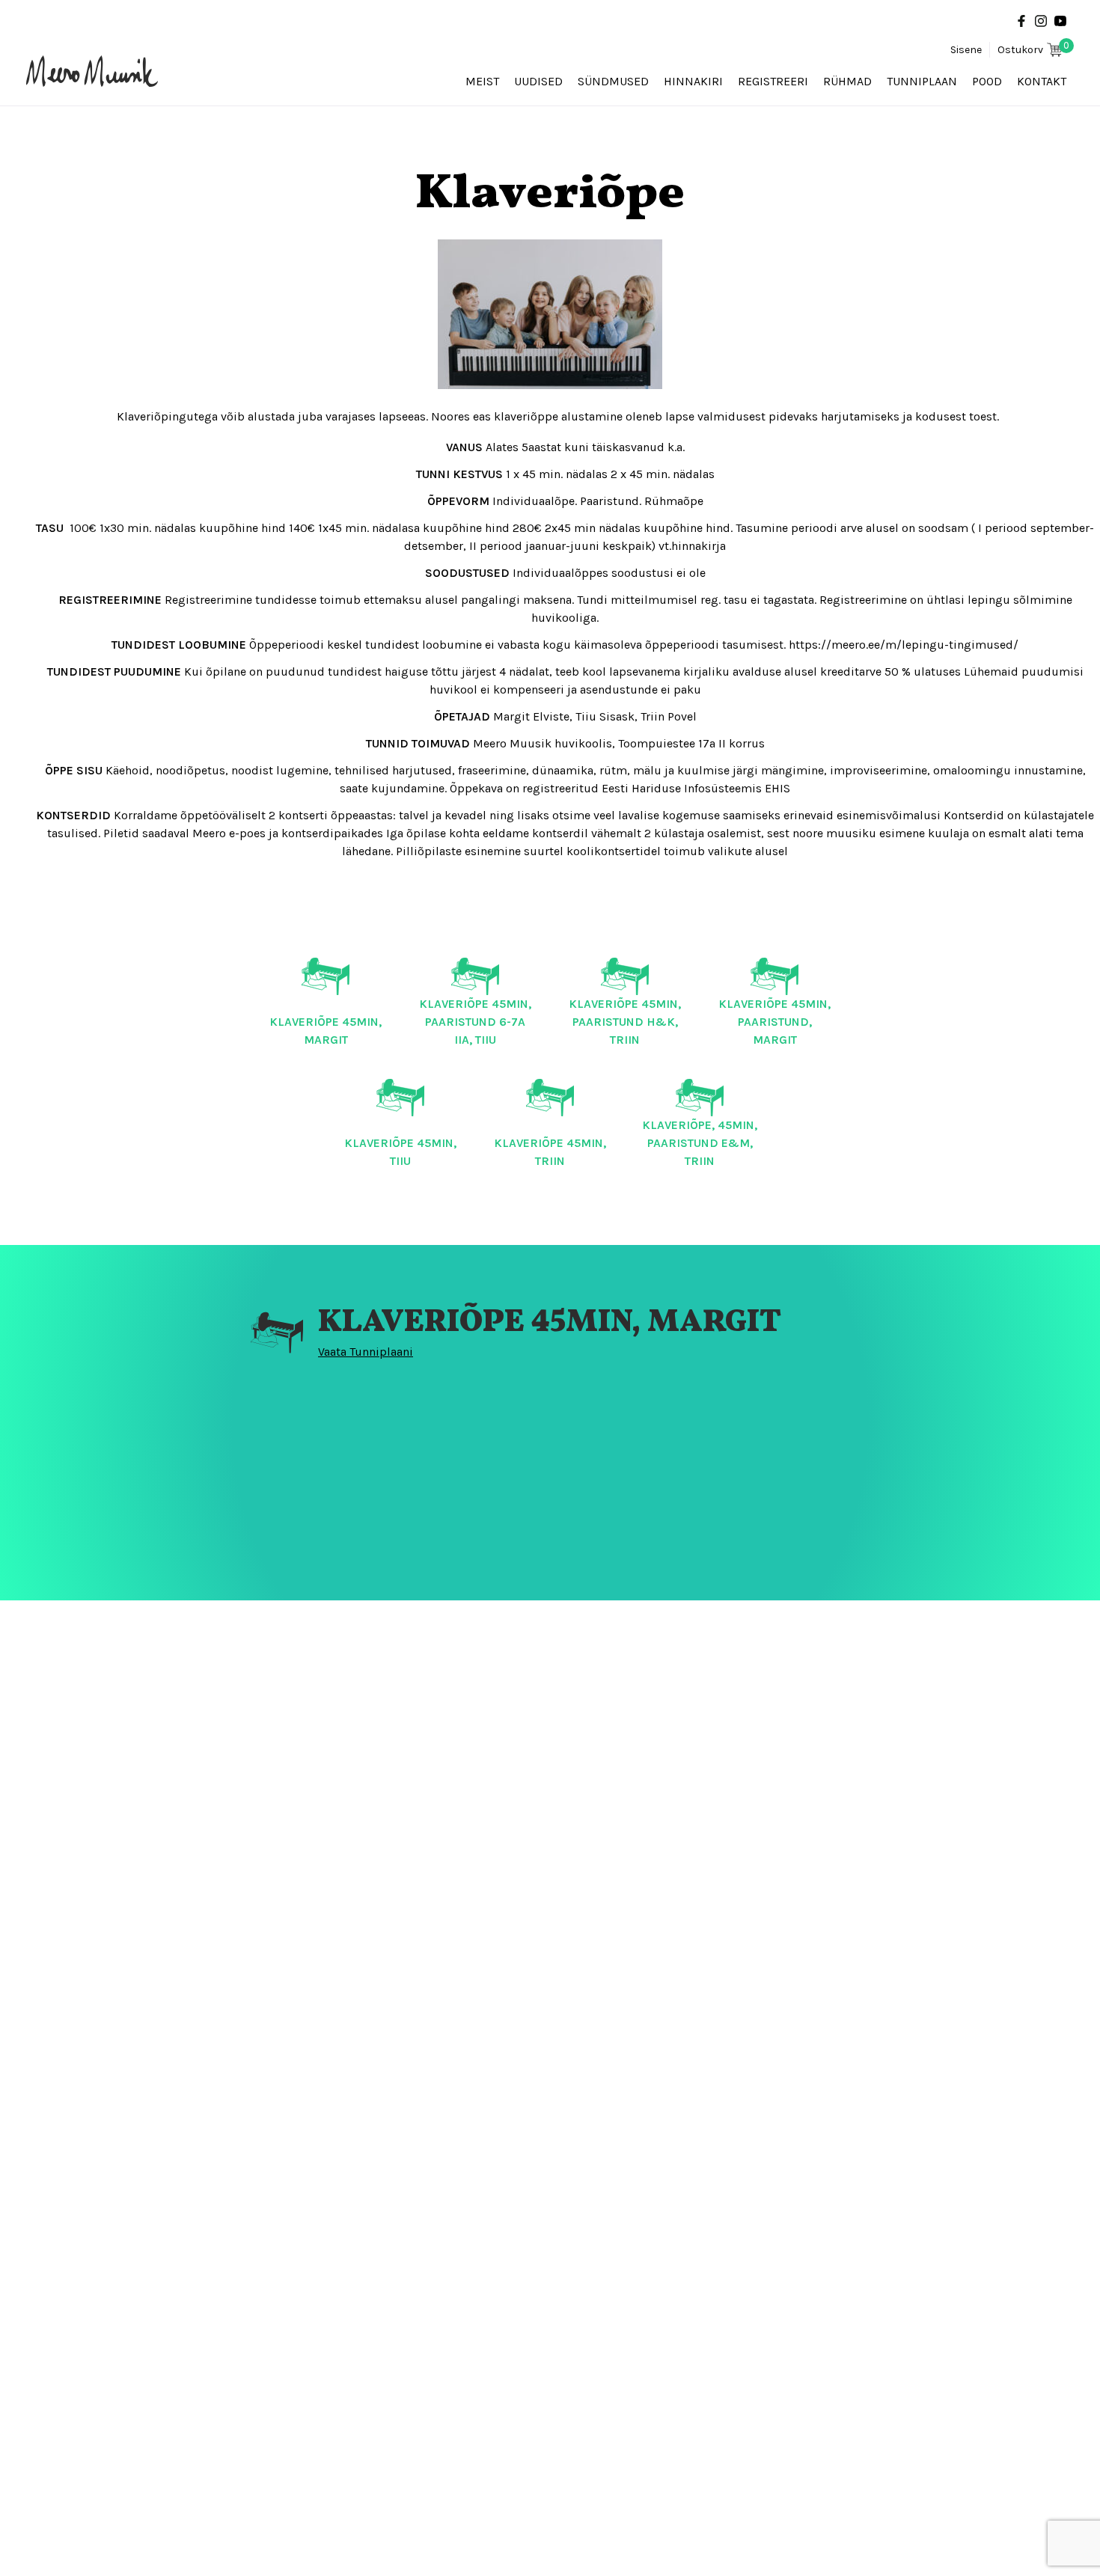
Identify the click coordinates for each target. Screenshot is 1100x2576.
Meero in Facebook (1021, 21)
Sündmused (613, 81)
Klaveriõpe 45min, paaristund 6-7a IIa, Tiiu (475, 1022)
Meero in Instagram (1041, 21)
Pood (987, 81)
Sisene (966, 50)
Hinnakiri (693, 81)
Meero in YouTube (1060, 21)
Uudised (538, 81)
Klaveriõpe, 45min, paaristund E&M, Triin (700, 1143)
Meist (482, 81)
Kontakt (1042, 81)
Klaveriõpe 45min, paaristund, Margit (774, 1022)
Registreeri (773, 81)
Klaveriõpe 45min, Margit (326, 1031)
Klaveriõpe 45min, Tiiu (400, 1152)
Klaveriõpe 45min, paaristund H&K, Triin (625, 1022)
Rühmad (847, 81)
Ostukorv (1033, 49)
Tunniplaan (922, 81)
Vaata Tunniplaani (366, 1352)
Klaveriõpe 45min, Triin (550, 1152)
